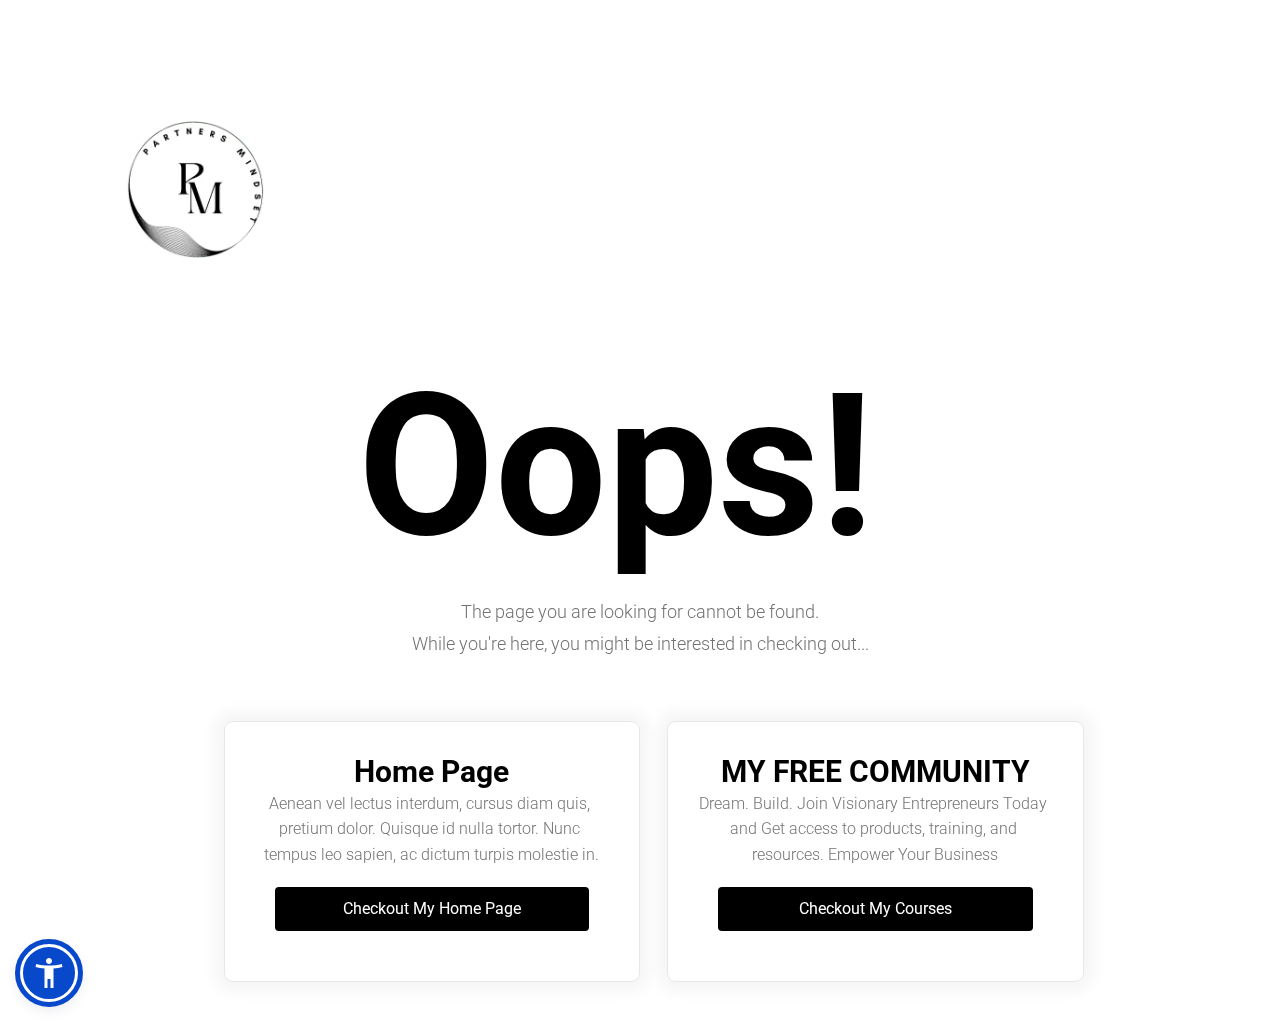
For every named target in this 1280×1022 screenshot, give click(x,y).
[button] (49, 973)
